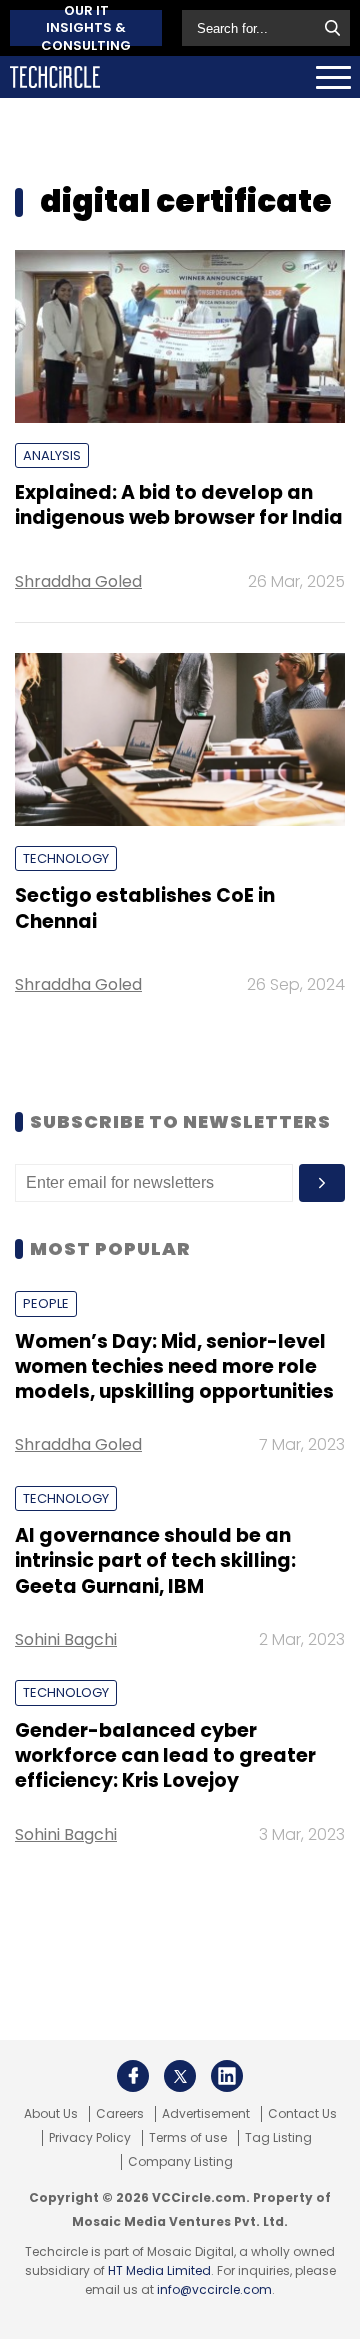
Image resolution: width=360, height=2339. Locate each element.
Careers (120, 2114)
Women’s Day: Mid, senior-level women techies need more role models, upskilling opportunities (174, 1367)
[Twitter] (180, 2076)
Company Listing (180, 2162)
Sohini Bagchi (66, 1639)
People (46, 1303)
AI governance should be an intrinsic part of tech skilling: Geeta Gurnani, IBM (155, 1561)
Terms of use (188, 2138)
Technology (66, 858)
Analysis (52, 455)
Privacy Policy (90, 2138)
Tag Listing (278, 2138)
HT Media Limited (159, 2270)
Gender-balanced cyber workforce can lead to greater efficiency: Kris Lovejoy (165, 1756)
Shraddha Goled (78, 581)
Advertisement (206, 2114)
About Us (51, 2114)
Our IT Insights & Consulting (86, 28)
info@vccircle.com (214, 2289)
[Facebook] (133, 2076)
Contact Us (302, 2114)
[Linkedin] (227, 2076)
